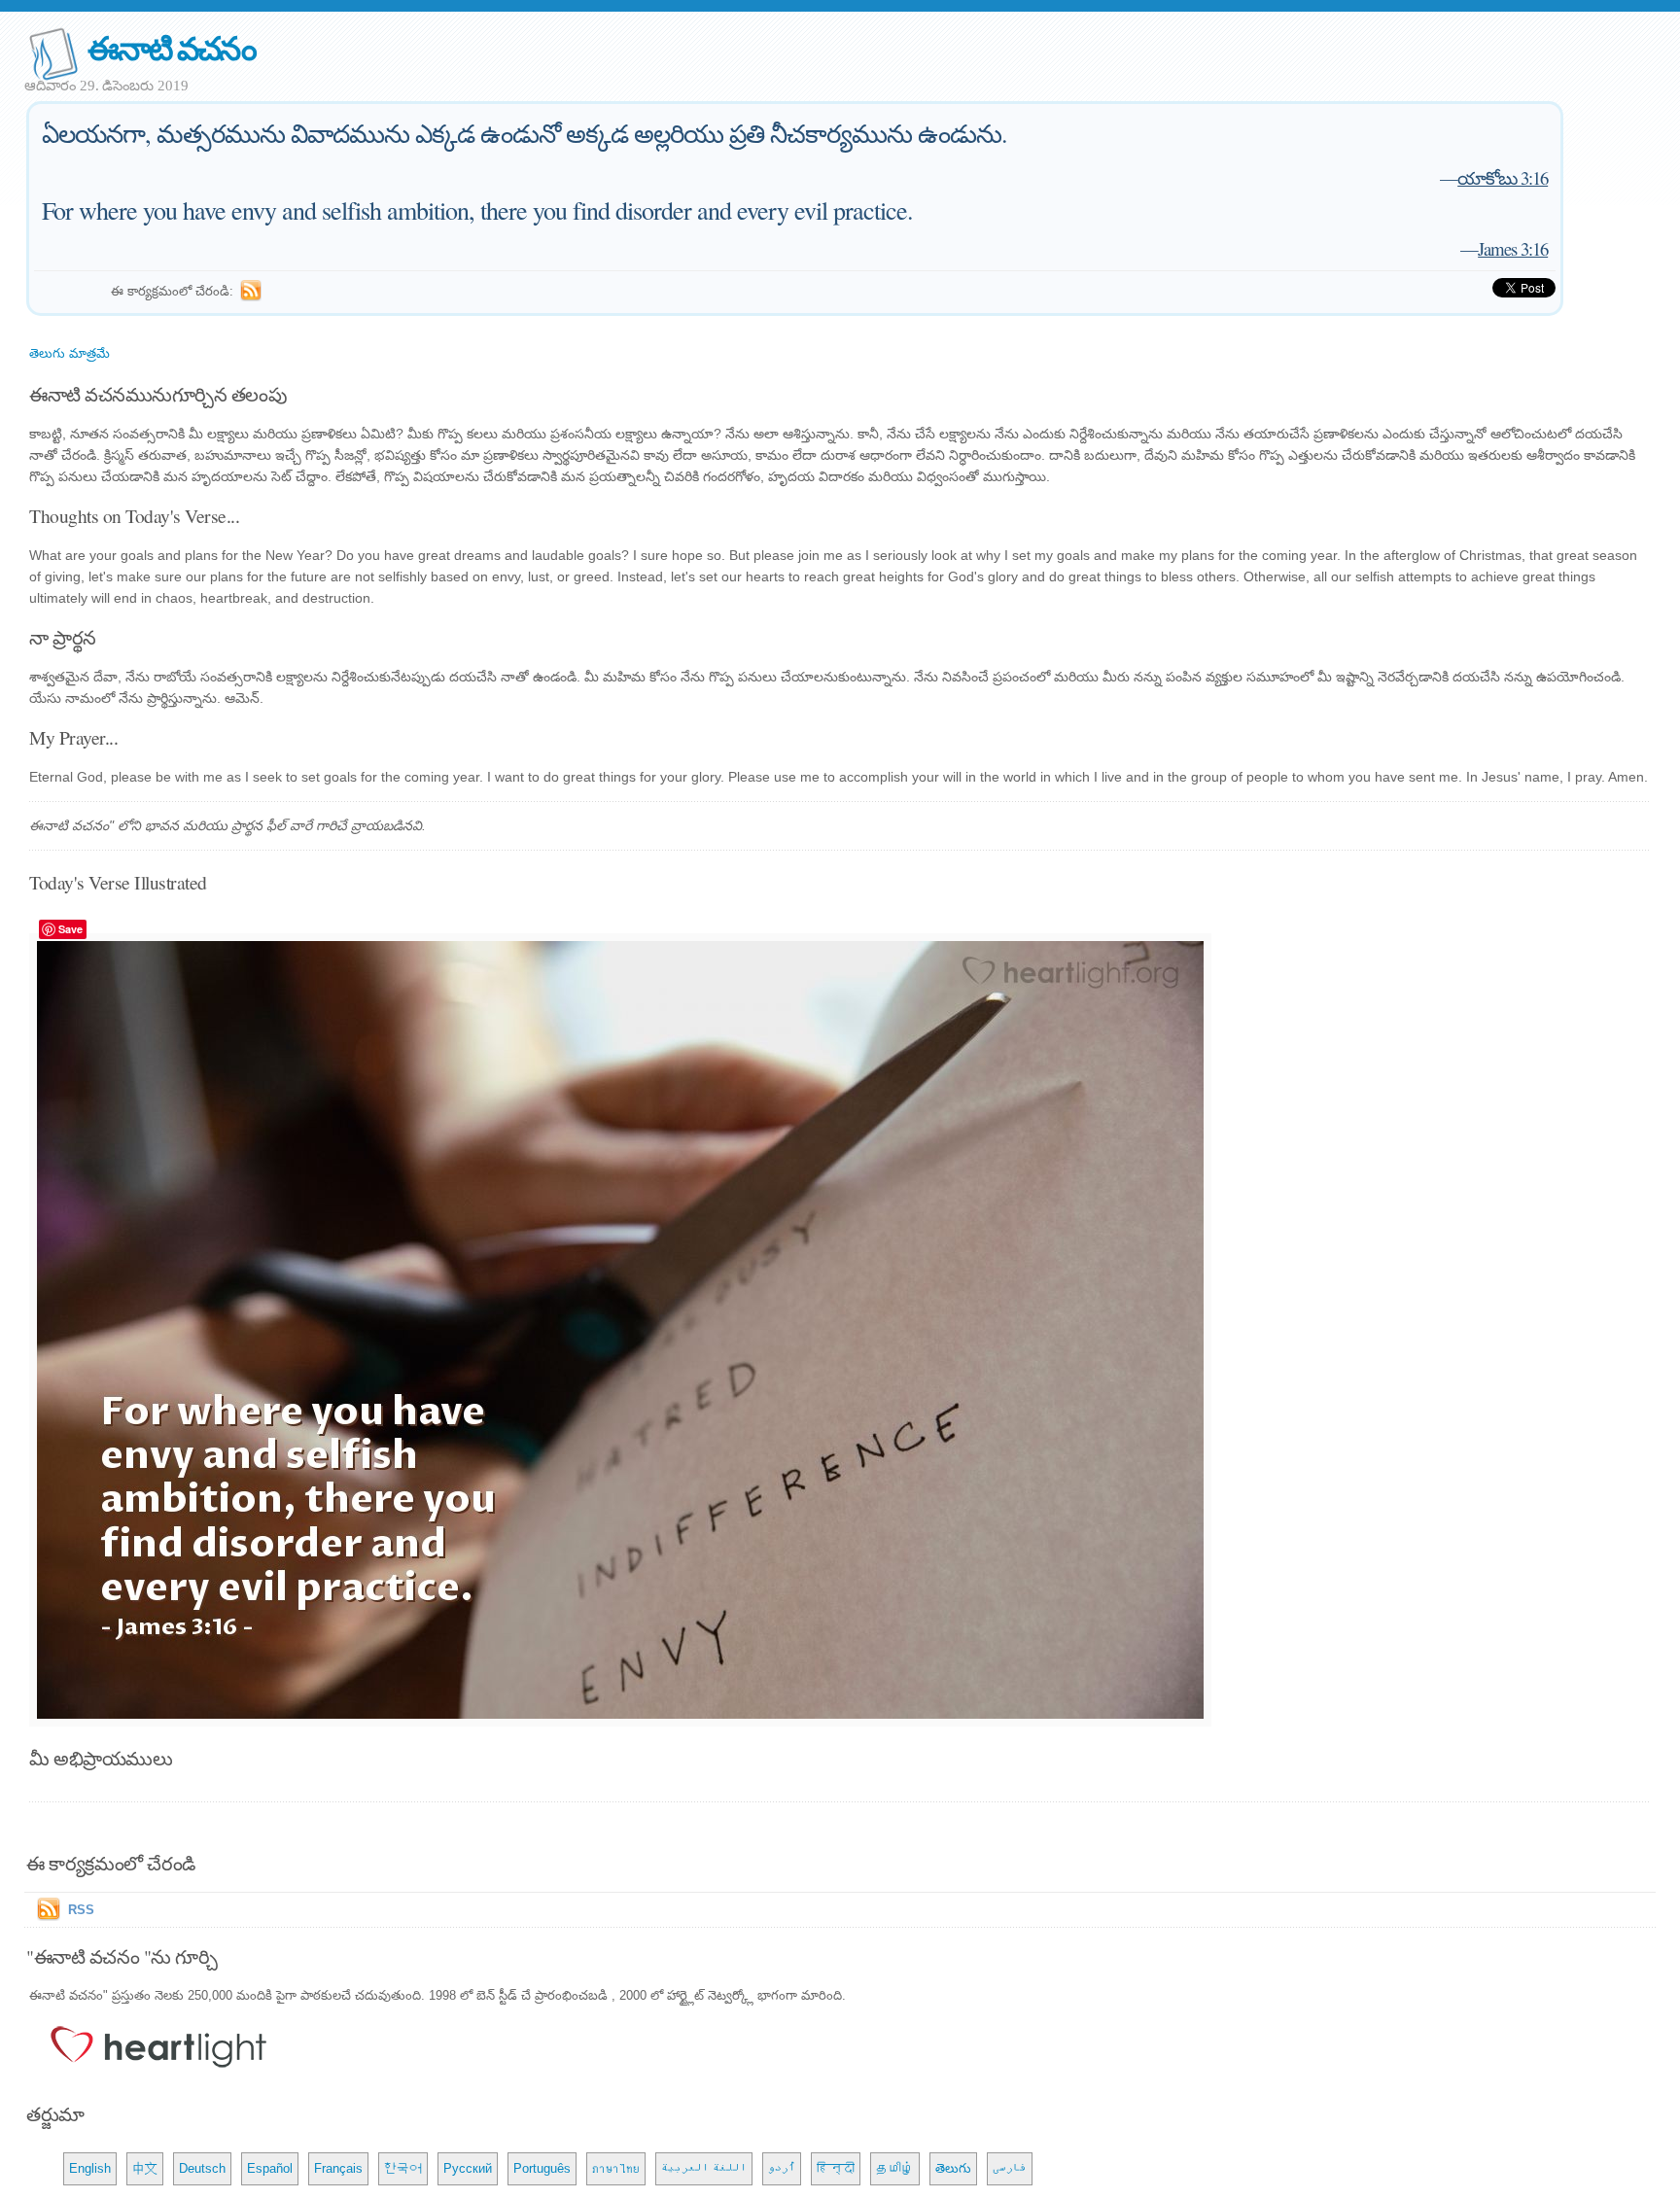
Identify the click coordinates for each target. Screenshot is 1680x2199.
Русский (468, 2168)
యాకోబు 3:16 (1503, 177)
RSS (81, 1910)
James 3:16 (1513, 248)
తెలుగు (953, 2168)
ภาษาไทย (616, 2168)
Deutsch (202, 2168)
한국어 (403, 2168)
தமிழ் (895, 2168)
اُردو (782, 2168)
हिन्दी (836, 2168)
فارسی (1010, 2168)
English (90, 2168)
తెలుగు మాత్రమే (70, 353)
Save (70, 929)
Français (338, 2168)
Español (270, 2168)
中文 (145, 2168)
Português (542, 2168)
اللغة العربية (704, 2168)
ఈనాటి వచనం (172, 47)
